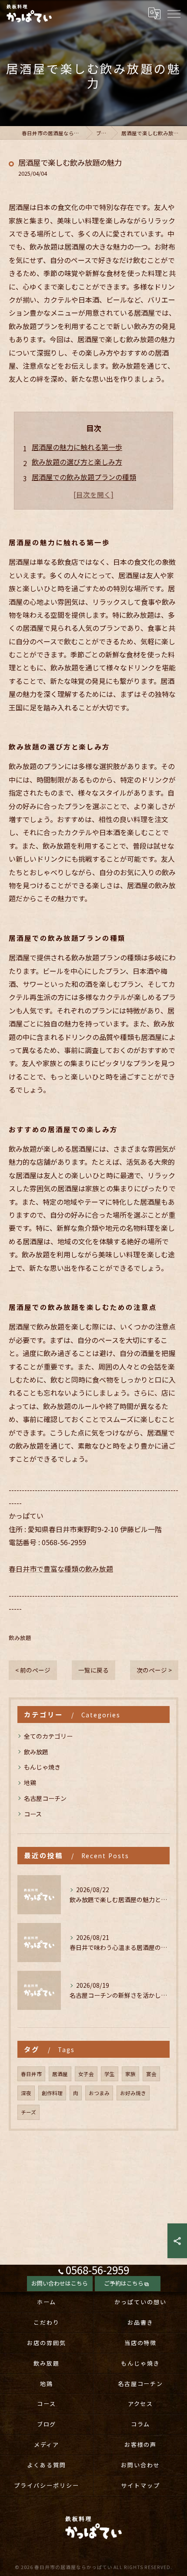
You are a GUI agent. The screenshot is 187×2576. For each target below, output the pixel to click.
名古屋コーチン (45, 1798)
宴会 (151, 2074)
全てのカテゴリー (48, 1736)
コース (33, 1814)
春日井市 (31, 2074)
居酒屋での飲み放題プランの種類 (84, 477)
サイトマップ (140, 2485)
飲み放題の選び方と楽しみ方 (77, 462)
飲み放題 (20, 1638)
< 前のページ (33, 1670)
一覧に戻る (93, 1670)
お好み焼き (133, 2093)
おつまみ (99, 2093)
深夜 (26, 2093)
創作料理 (52, 2093)
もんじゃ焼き (42, 1767)
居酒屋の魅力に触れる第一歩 (77, 447)
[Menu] (174, 13)
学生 (110, 2074)
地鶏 (30, 1783)
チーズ (28, 2112)
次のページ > (154, 1670)
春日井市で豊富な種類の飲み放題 (61, 1569)
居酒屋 (60, 2074)
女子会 (86, 2074)
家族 (130, 2074)
